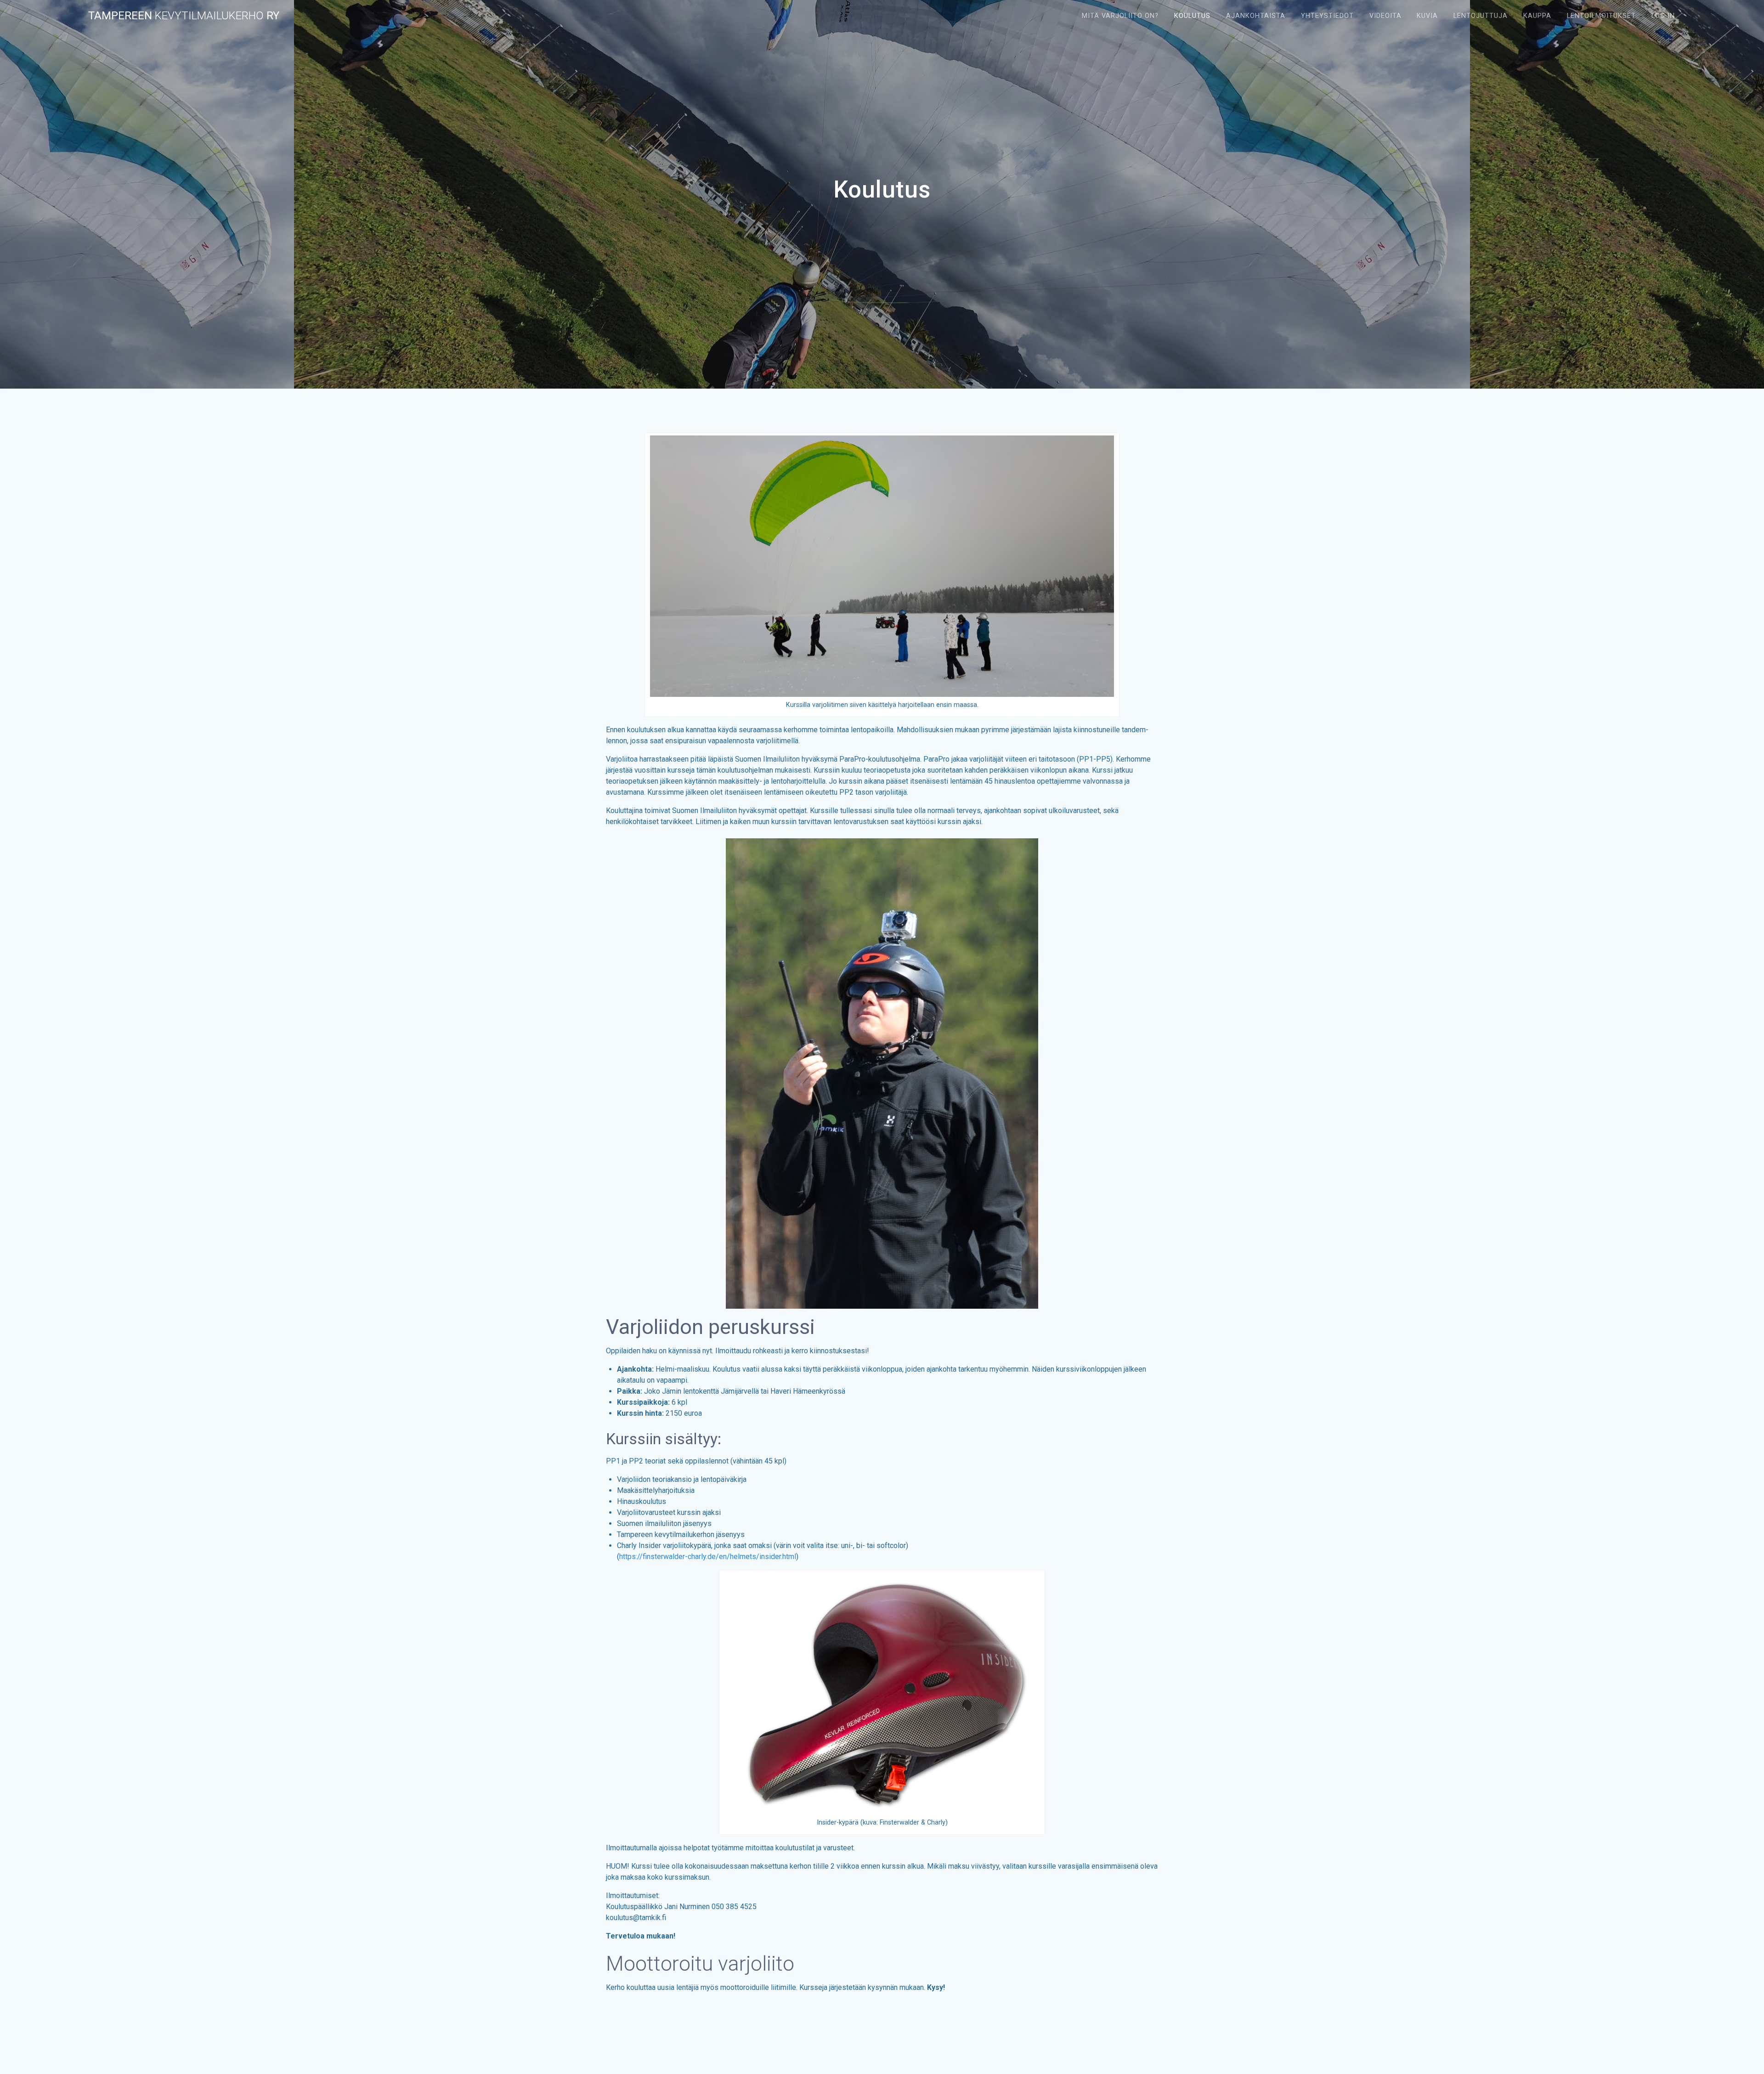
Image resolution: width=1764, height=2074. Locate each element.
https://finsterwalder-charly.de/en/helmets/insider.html (708, 1557)
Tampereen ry (184, 16)
